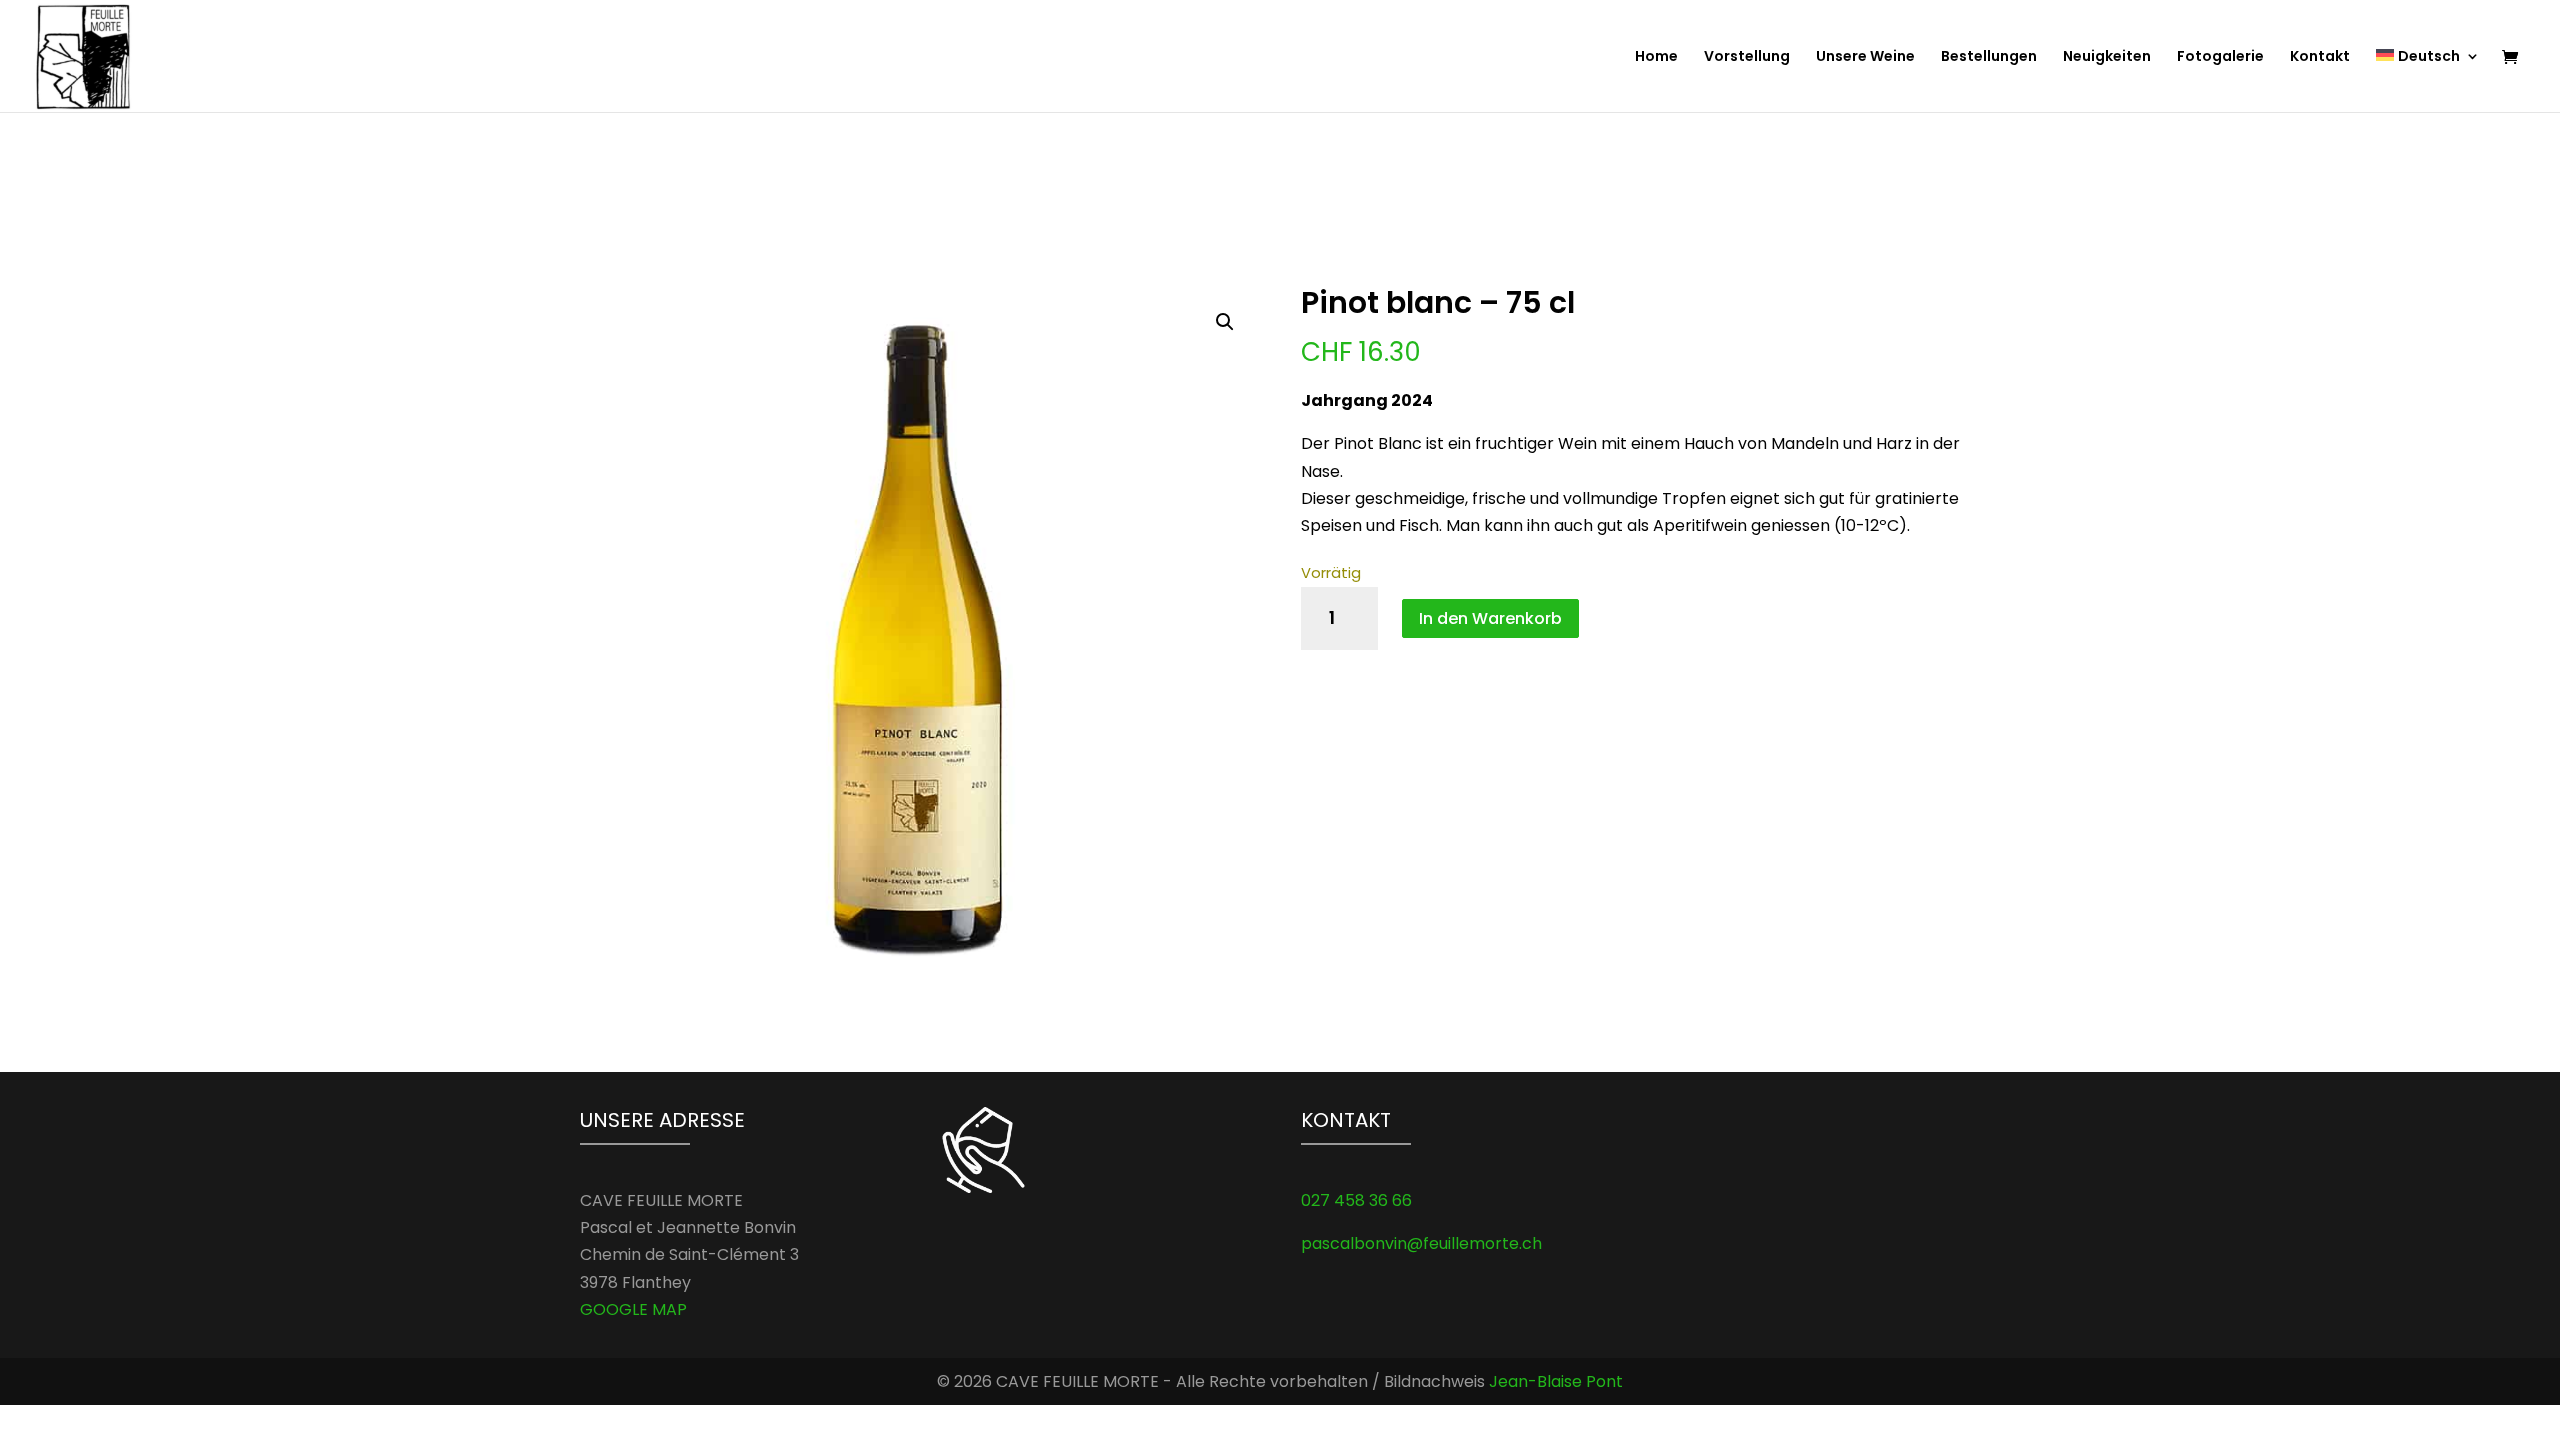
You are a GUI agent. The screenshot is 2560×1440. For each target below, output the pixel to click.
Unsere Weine (1865, 57)
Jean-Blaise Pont (1556, 1381)
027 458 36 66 (1356, 1200)
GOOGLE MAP (633, 1309)
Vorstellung (1747, 57)
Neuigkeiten (2107, 57)
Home (1656, 57)
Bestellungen (1989, 57)
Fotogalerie (2220, 57)
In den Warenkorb (1490, 618)
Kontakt (2320, 57)
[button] (1225, 322)
